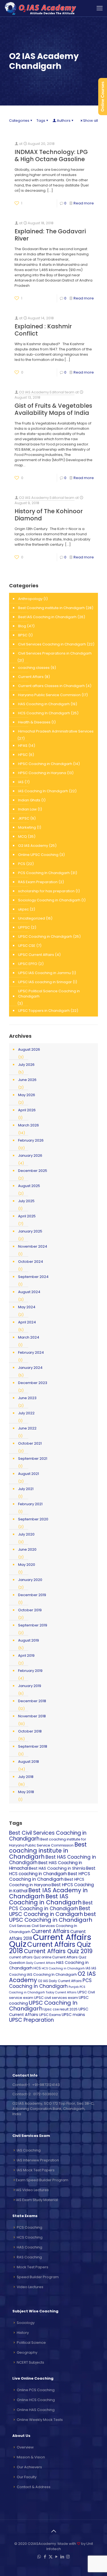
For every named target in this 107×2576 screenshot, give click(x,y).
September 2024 (33, 1277)
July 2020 (26, 1534)
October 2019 (30, 1610)
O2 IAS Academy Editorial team (47, 392)
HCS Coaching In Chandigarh (44, 713)
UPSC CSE (27, 946)
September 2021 (33, 1459)
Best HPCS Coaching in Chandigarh (50, 1876)
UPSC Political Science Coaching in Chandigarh (49, 994)
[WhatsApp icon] (39, 2557)
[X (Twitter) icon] (51, 2557)
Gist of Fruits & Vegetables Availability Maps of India (53, 409)
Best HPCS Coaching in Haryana (47, 1882)
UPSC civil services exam (56, 1998)
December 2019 (32, 1595)
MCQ (22, 836)
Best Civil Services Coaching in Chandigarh (48, 1836)
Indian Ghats (29, 800)
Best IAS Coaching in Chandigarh (47, 617)
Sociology (26, 2323)
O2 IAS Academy (33, 846)
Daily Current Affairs (41, 1963)
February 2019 (30, 1671)
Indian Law (27, 809)
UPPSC (24, 927)
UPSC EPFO (28, 964)
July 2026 (26, 1065)
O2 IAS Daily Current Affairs (60, 1981)
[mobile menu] (100, 8)
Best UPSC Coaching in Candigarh (50, 1911)
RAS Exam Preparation (38, 882)
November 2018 (32, 1716)
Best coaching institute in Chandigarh (48, 1851)
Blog (22, 626)
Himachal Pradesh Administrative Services (56, 731)
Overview (25, 2447)
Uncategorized (32, 918)
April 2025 (27, 1216)
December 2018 (32, 1701)
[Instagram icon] (68, 2557)
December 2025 (33, 1171)
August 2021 (29, 1474)
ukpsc (23, 909)
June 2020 (27, 1549)
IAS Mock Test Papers (36, 2170)
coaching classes (34, 668)
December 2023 (33, 1383)
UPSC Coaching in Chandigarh (45, 936)
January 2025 (30, 1231)
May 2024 (27, 1307)
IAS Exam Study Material (37, 2200)
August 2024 (29, 1292)
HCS (37, 1968)
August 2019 (29, 1640)
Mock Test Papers (33, 2267)
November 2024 (33, 1246)
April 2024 (27, 1322)
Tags (41, 121)
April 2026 (27, 1110)
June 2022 (27, 1428)
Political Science (31, 2343)
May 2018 (26, 1792)
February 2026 (31, 1140)
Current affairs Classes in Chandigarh (51, 686)
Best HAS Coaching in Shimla (57, 1868)
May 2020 (27, 1565)
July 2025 (26, 1201)
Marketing (27, 827)
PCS (22, 864)
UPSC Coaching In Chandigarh (43, 2006)
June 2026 (27, 1080)
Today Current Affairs (61, 1992)
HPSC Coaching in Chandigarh (45, 764)
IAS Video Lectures (32, 2190)
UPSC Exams (50, 2015)
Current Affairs (31, 677)
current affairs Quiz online (30, 1957)
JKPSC (24, 818)
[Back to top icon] (54, 2531)
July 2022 (26, 1413)
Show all (91, 121)
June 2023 (27, 1398)
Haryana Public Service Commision (49, 695)
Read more (84, 203)
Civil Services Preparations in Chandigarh (55, 653)
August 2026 (29, 1049)
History (23, 2333)
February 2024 (31, 1352)
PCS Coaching (29, 2227)
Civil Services (20, 1926)
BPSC (23, 635)
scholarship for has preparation (46, 891)
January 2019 (30, 1686)
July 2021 (26, 1489)
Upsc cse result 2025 (60, 2009)
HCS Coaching (30, 2237)
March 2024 (29, 1337)
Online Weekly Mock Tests (40, 2420)
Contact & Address (34, 2487)
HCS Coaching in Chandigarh (63, 1968)
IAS (21, 782)
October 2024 (31, 1262)
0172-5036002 (46, 2094)
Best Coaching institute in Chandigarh (51, 608)
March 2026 (29, 1125)
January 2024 (30, 1368)
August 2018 (29, 1762)
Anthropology (30, 599)
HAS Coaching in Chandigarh (44, 704)
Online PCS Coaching (36, 2390)
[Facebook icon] (45, 2557)
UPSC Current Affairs (36, 955)
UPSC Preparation (31, 2020)
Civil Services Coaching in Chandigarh (52, 644)
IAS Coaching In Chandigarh (43, 791)
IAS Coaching (29, 2150)
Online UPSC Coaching (38, 855)
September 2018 (33, 1746)
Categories (19, 121)
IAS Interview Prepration (38, 2160)
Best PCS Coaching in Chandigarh (51, 1906)
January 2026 (30, 1155)
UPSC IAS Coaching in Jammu (44, 973)
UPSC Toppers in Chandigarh (44, 1011)
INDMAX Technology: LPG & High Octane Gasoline (51, 156)
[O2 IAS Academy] (41, 8)
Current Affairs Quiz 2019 (58, 1951)
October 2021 (30, 1443)
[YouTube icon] (56, 2557)
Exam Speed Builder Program (42, 2180)
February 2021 (30, 1504)
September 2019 (33, 1625)
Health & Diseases (34, 722)
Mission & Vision (31, 2457)
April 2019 (26, 1655)
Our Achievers (29, 2467)
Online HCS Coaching (36, 2400)
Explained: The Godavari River (50, 235)
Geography (27, 2352)
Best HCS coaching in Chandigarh (52, 1871)
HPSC (23, 755)
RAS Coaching (29, 2257)
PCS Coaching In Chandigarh (44, 873)
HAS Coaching (29, 2247)
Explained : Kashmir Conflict (43, 330)
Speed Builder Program (38, 2277)
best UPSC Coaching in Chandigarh (53, 1917)
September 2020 (33, 1519)
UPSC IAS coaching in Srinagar (45, 982)
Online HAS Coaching (36, 2410)
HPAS (23, 746)
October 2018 (30, 1731)
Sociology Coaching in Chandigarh (49, 900)
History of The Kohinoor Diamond (49, 515)
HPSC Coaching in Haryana (42, 773)
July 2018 (26, 1777)
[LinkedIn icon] (62, 2557)
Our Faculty (27, 2477)
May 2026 (27, 1095)
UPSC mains (73, 2015)
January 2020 (30, 1580)
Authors (64, 121)
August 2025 (29, 1186)
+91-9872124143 (46, 2085)
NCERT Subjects (30, 2362)
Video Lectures (30, 2287)
